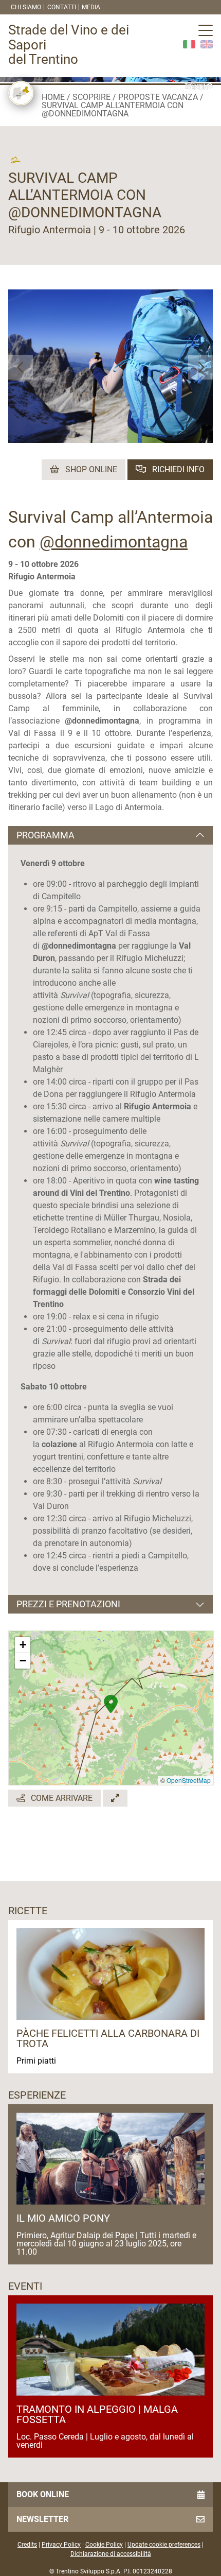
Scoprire (91, 97)
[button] (21, 367)
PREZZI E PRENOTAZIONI (68, 1604)
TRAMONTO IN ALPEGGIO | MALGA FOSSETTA (97, 2414)
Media (91, 7)
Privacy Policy (61, 2545)
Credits (27, 2545)
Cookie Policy (104, 2545)
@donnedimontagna (114, 542)
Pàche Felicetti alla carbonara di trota (108, 2038)
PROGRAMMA (45, 835)
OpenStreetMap (189, 1780)
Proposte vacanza (158, 97)
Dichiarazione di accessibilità (111, 2554)
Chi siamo (26, 7)
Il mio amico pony (63, 2218)
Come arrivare (61, 1798)
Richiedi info (177, 469)
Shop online (90, 469)
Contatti (62, 7)
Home (53, 97)
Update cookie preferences (164, 2545)
